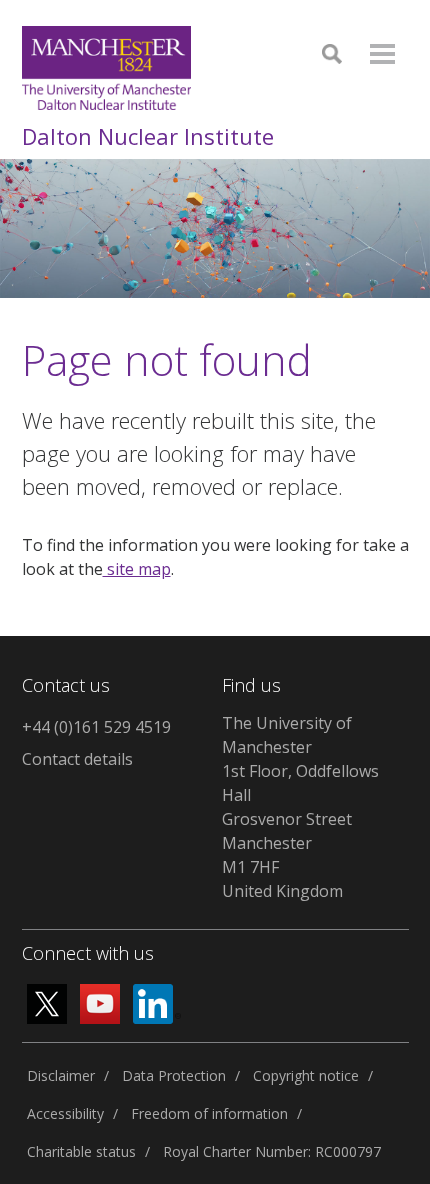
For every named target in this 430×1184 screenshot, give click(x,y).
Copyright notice (306, 1075)
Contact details (77, 759)
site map (137, 569)
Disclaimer (61, 1075)
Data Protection (174, 1075)
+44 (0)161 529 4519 (96, 727)
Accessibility (65, 1113)
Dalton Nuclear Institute (148, 136)
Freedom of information (209, 1113)
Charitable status (81, 1151)
